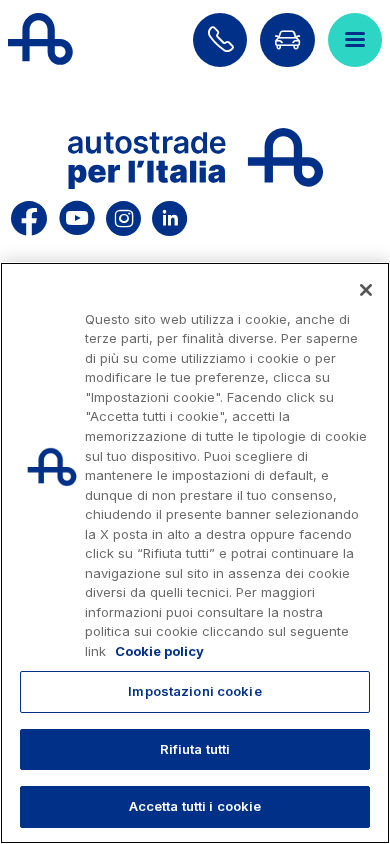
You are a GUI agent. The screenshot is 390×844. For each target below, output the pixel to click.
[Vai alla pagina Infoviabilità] (287, 40)
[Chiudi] (366, 290)
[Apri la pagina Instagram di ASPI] (123, 215)
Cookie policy (159, 651)
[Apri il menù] (355, 40)
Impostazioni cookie (194, 691)
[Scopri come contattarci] (220, 40)
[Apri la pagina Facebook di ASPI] (29, 215)
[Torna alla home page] (40, 40)
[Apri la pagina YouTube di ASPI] (77, 215)
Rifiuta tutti (195, 749)
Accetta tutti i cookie (195, 806)
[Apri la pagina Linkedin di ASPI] (169, 215)
